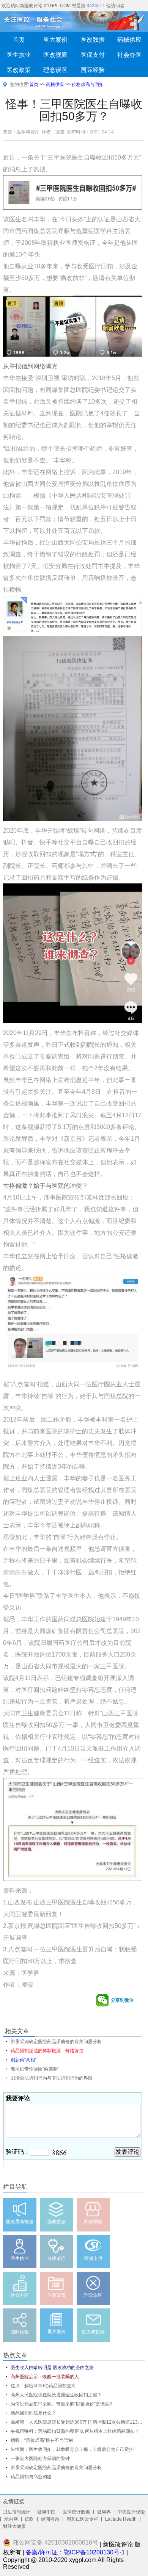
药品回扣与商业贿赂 (31, 2477)
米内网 (11, 2519)
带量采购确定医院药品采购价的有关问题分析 (56, 2468)
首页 (19, 39)
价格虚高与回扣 (88, 85)
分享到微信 (122, 2000)
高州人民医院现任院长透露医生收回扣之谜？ (56, 2395)
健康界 (104, 2512)
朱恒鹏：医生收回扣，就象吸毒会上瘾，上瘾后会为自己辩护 (72, 2449)
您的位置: (20, 85)
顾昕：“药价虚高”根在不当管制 (42, 2440)
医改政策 (19, 70)
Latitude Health (121, 2519)
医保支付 (93, 55)
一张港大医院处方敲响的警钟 (40, 2459)
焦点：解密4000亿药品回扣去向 (43, 2386)
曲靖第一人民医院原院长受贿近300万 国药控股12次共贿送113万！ (78, 2422)
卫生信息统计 (17, 2512)
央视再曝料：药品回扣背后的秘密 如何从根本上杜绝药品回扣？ (75, 2431)
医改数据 (93, 39)
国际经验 (93, 70)
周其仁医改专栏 (82, 2519)
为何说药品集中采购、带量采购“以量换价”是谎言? (61, 2404)
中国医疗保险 (131, 2512)
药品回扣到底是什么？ (33, 2413)
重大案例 (55, 39)
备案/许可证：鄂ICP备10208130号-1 (75, 2552)
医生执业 (19, 55)
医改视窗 (55, 55)
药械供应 (55, 85)
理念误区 (55, 70)
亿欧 (29, 2519)
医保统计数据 (76, 2512)
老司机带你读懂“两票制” (35, 2069)
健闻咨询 (50, 2519)
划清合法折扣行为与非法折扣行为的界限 (52, 2078)
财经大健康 (14, 2526)
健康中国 (46, 2512)
